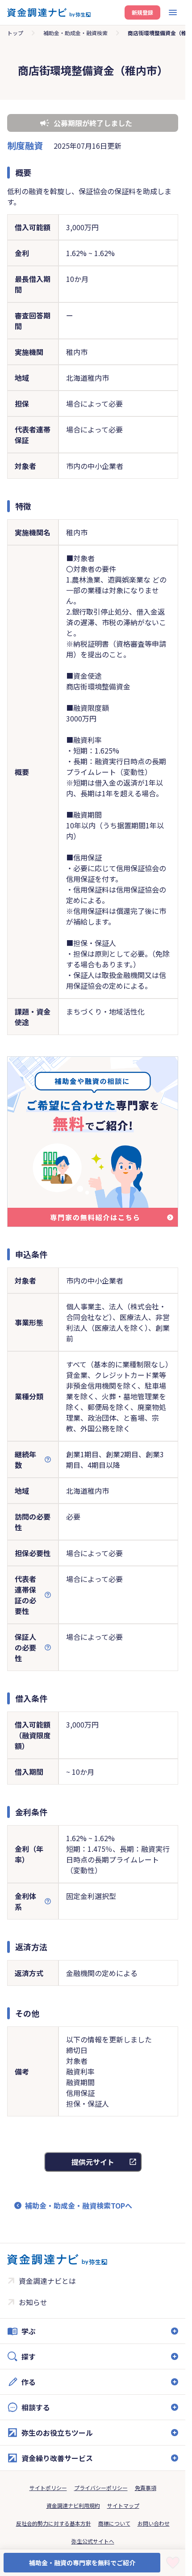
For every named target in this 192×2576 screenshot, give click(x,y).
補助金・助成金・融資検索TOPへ (79, 2205)
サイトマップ (123, 2505)
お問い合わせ (154, 2523)
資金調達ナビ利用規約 (73, 2505)
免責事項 (146, 2488)
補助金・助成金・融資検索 (75, 33)
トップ (15, 33)
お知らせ (33, 2302)
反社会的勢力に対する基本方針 (54, 2523)
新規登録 (142, 12)
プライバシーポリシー (101, 2488)
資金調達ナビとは (47, 2281)
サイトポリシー (48, 2488)
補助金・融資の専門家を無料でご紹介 (82, 2563)
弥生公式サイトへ (93, 2541)
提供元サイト (93, 2162)
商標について (114, 2523)
